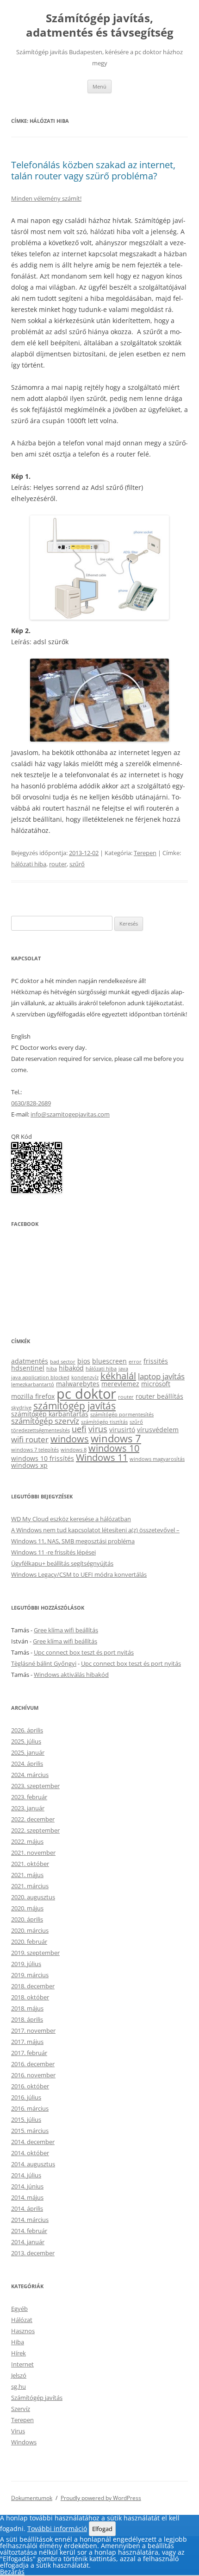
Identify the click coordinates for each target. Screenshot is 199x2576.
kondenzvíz (85, 1377)
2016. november (33, 2075)
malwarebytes (78, 1384)
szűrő (77, 864)
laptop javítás (161, 1376)
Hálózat (22, 2320)
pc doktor (86, 1394)
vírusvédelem (158, 1430)
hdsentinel (28, 1368)
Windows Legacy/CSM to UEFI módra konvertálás (79, 1574)
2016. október (30, 2086)
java (123, 1369)
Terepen (145, 853)
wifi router (30, 1439)
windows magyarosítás (157, 1459)
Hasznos (23, 2331)
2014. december (33, 2142)
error (135, 1362)
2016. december (33, 2064)
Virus (18, 2431)
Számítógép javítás (37, 2398)
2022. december (33, 1819)
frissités (156, 1361)
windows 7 (116, 1438)
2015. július (26, 2119)
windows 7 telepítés (35, 1450)
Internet (22, 2364)
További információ (57, 2528)
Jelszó (19, 2375)
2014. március (30, 2220)
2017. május (27, 2042)
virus (98, 1429)
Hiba (18, 2342)
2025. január (28, 1752)
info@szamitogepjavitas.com (70, 1114)
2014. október (30, 2153)
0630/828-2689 (31, 1103)
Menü (99, 86)
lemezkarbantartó (33, 1384)
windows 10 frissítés (43, 1458)
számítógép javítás (75, 1405)
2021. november (33, 1853)
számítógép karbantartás (50, 1414)
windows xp (29, 1465)
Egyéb (19, 2309)
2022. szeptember (35, 1830)
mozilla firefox (33, 1396)
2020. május (27, 1908)
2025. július (26, 1741)
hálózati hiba (29, 864)
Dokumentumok (32, 2498)
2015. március (30, 2131)
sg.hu (19, 2386)
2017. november (33, 2030)
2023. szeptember (35, 1786)
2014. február (29, 2231)
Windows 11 (102, 1457)
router (58, 864)
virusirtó (122, 1430)
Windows (24, 2442)
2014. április (27, 2208)
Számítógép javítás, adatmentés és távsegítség (100, 25)
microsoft (156, 1384)
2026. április (27, 1730)
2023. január (28, 1808)
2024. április (27, 1764)
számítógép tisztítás (104, 1422)
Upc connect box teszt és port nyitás (84, 1652)
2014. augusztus (33, 2164)
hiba (52, 1369)
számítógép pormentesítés (122, 1415)
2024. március (30, 1775)
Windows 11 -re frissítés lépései (53, 1552)
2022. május (27, 1841)
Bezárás (12, 2572)
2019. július (26, 1964)
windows (70, 1439)
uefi (79, 1429)
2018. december (33, 1986)
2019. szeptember (35, 1953)
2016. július (26, 2097)
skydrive (21, 1408)
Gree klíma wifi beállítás (66, 1630)
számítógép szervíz (45, 1421)
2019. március (30, 1975)
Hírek (19, 2353)
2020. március (30, 1930)
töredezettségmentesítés (40, 1430)
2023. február (29, 1797)
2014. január (28, 2242)
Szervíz (21, 2409)
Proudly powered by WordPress (101, 2498)
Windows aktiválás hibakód (71, 1675)
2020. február (29, 1942)
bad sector (63, 1362)
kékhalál (118, 1376)
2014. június (27, 2186)
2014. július (26, 2175)
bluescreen (109, 1361)
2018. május (27, 2008)
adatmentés (30, 1361)
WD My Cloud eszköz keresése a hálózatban (71, 1519)
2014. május (27, 2197)
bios (84, 1361)
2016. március (30, 2108)
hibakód (71, 1368)
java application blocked (40, 1377)
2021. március (30, 1886)
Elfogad (102, 2529)
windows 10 (114, 1448)
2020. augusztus (33, 1897)
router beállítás (159, 1396)
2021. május (27, 1875)
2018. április (27, 2019)
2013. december (33, 2253)
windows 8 (74, 1450)
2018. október (30, 1997)
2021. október (30, 1864)
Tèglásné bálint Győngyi (44, 1663)
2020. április (27, 1919)
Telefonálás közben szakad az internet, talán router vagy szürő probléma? (93, 170)
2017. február (29, 2053)
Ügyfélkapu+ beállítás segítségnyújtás (62, 1563)
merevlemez (120, 1384)
